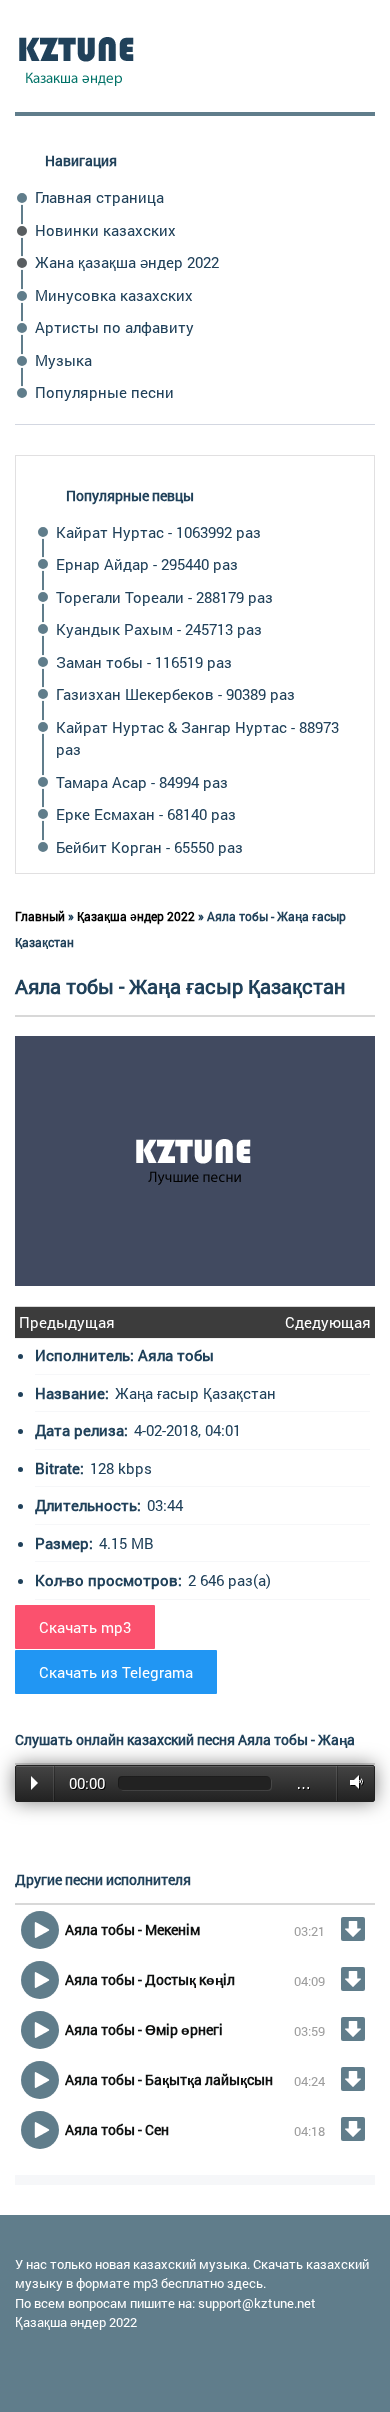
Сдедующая (328, 1322)
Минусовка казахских (114, 295)
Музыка (63, 360)
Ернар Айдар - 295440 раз (147, 564)
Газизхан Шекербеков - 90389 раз (175, 694)
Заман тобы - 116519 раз (144, 662)
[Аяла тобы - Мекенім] (353, 1929)
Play (34, 1783)
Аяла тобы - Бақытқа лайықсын (169, 2079)
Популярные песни (104, 392)
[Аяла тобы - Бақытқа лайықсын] (353, 2079)
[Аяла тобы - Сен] (353, 2129)
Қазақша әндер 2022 (76, 2322)
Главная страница (99, 197)
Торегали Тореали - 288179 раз (164, 597)
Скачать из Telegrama (116, 1672)
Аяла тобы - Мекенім (132, 1929)
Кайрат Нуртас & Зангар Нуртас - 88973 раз (197, 738)
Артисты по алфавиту (114, 327)
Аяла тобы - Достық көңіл (150, 1979)
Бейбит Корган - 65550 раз (149, 847)
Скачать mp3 (85, 1627)
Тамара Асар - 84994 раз (142, 782)
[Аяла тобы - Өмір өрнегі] (353, 2029)
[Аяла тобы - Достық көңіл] (353, 1979)
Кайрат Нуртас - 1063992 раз (158, 532)
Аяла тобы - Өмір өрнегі (144, 2029)
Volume (352, 1783)
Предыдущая (67, 1322)
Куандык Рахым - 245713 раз (159, 629)
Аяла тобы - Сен (117, 2129)
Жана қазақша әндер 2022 (127, 262)
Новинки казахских (105, 230)
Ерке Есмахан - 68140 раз (146, 814)
